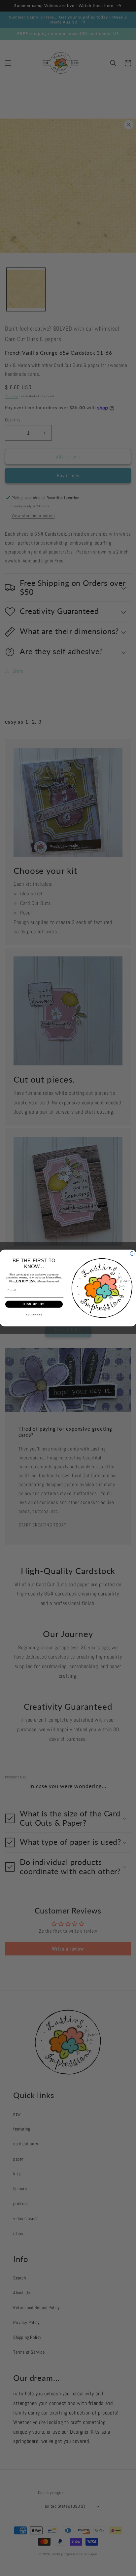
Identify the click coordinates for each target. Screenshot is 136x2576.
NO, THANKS (34, 1315)
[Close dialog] (132, 1253)
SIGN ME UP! (34, 1304)
